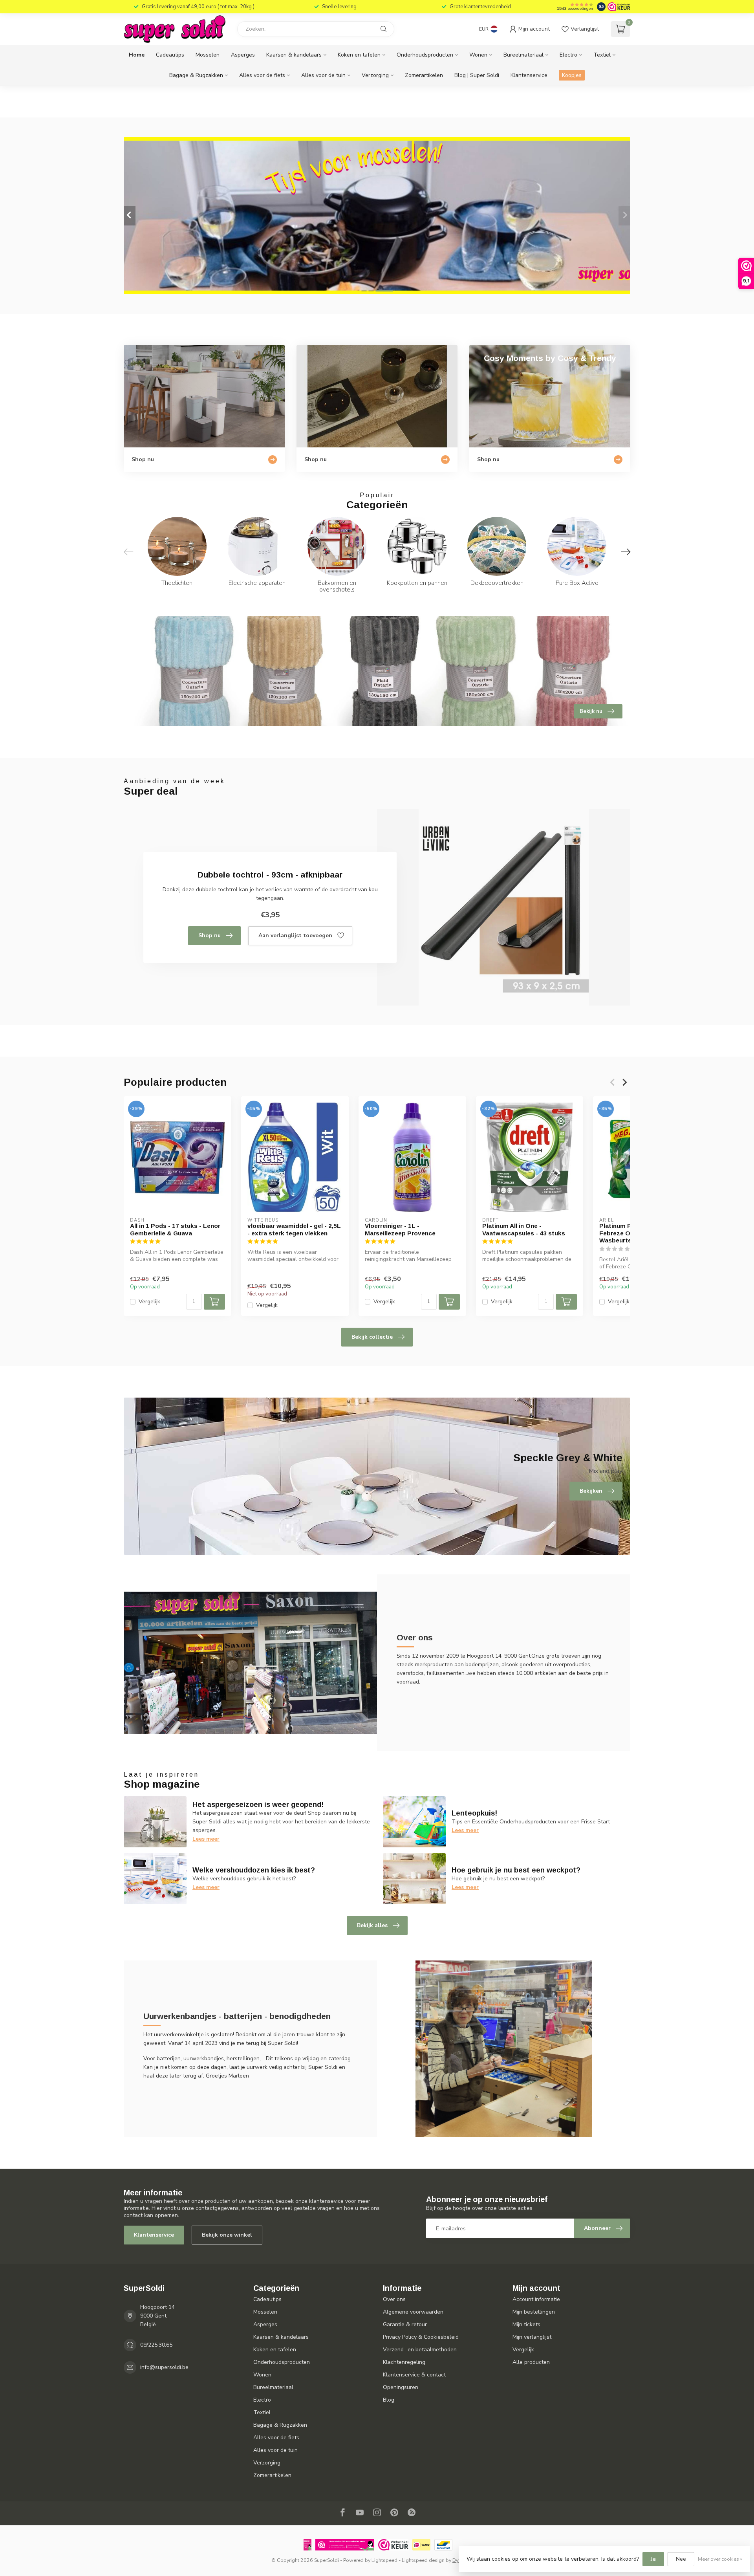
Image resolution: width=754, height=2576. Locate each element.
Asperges (243, 55)
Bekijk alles (372, 1925)
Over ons (394, 2299)
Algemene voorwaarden (413, 2312)
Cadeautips (170, 55)
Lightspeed (384, 2560)
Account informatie (536, 2299)
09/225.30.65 (156, 2345)
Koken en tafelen (359, 55)
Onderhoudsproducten (425, 55)
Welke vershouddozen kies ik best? (254, 1870)
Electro (568, 55)
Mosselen (208, 55)
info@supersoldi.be (164, 2367)
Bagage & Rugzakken (196, 75)
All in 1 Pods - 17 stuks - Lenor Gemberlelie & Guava (175, 1229)
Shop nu (210, 935)
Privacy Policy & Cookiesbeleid (421, 2337)
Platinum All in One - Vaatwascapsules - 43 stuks (524, 1229)
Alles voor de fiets (262, 75)
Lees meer (206, 1839)
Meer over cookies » (720, 2559)
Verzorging (375, 75)
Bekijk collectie (372, 1337)
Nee (681, 2559)
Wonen (478, 55)
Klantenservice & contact (414, 2375)
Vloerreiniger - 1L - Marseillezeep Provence (400, 1229)
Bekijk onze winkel (227, 2235)
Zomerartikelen (424, 75)
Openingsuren (401, 2387)
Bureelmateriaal (523, 55)
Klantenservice (529, 75)
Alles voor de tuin (323, 75)
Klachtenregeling (404, 2362)
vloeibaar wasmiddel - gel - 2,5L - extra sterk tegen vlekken (294, 1229)
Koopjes (572, 75)
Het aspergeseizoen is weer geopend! (258, 1805)
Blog (389, 2400)
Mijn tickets (526, 2324)
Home (137, 55)
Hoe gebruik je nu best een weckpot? (516, 1870)
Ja (653, 2559)
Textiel (602, 55)
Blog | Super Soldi (477, 75)
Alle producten (531, 2362)
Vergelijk (149, 1302)
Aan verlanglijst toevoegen (295, 935)
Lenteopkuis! (474, 1813)
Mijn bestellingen (534, 2312)
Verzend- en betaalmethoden (420, 2350)
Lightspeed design (423, 2560)
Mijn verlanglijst (532, 2337)
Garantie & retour (405, 2324)
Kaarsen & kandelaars (294, 55)
